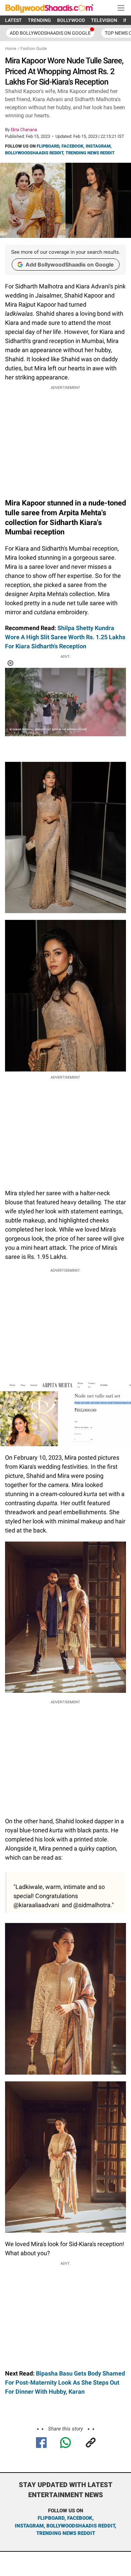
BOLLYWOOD (71, 20)
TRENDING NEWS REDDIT (90, 153)
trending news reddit (66, 2533)
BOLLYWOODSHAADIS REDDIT (34, 153)
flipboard (51, 2518)
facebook (80, 2518)
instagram (29, 2526)
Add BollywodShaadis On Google (50, 33)
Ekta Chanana (24, 130)
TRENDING (39, 20)
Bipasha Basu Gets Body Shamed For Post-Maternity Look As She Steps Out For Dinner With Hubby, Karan (65, 2382)
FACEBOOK (72, 146)
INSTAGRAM (98, 146)
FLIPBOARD (48, 146)
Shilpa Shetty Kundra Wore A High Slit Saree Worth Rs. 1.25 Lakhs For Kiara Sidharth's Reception (65, 637)
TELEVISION (104, 20)
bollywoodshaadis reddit (81, 2526)
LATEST (13, 20)
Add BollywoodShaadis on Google (70, 265)
